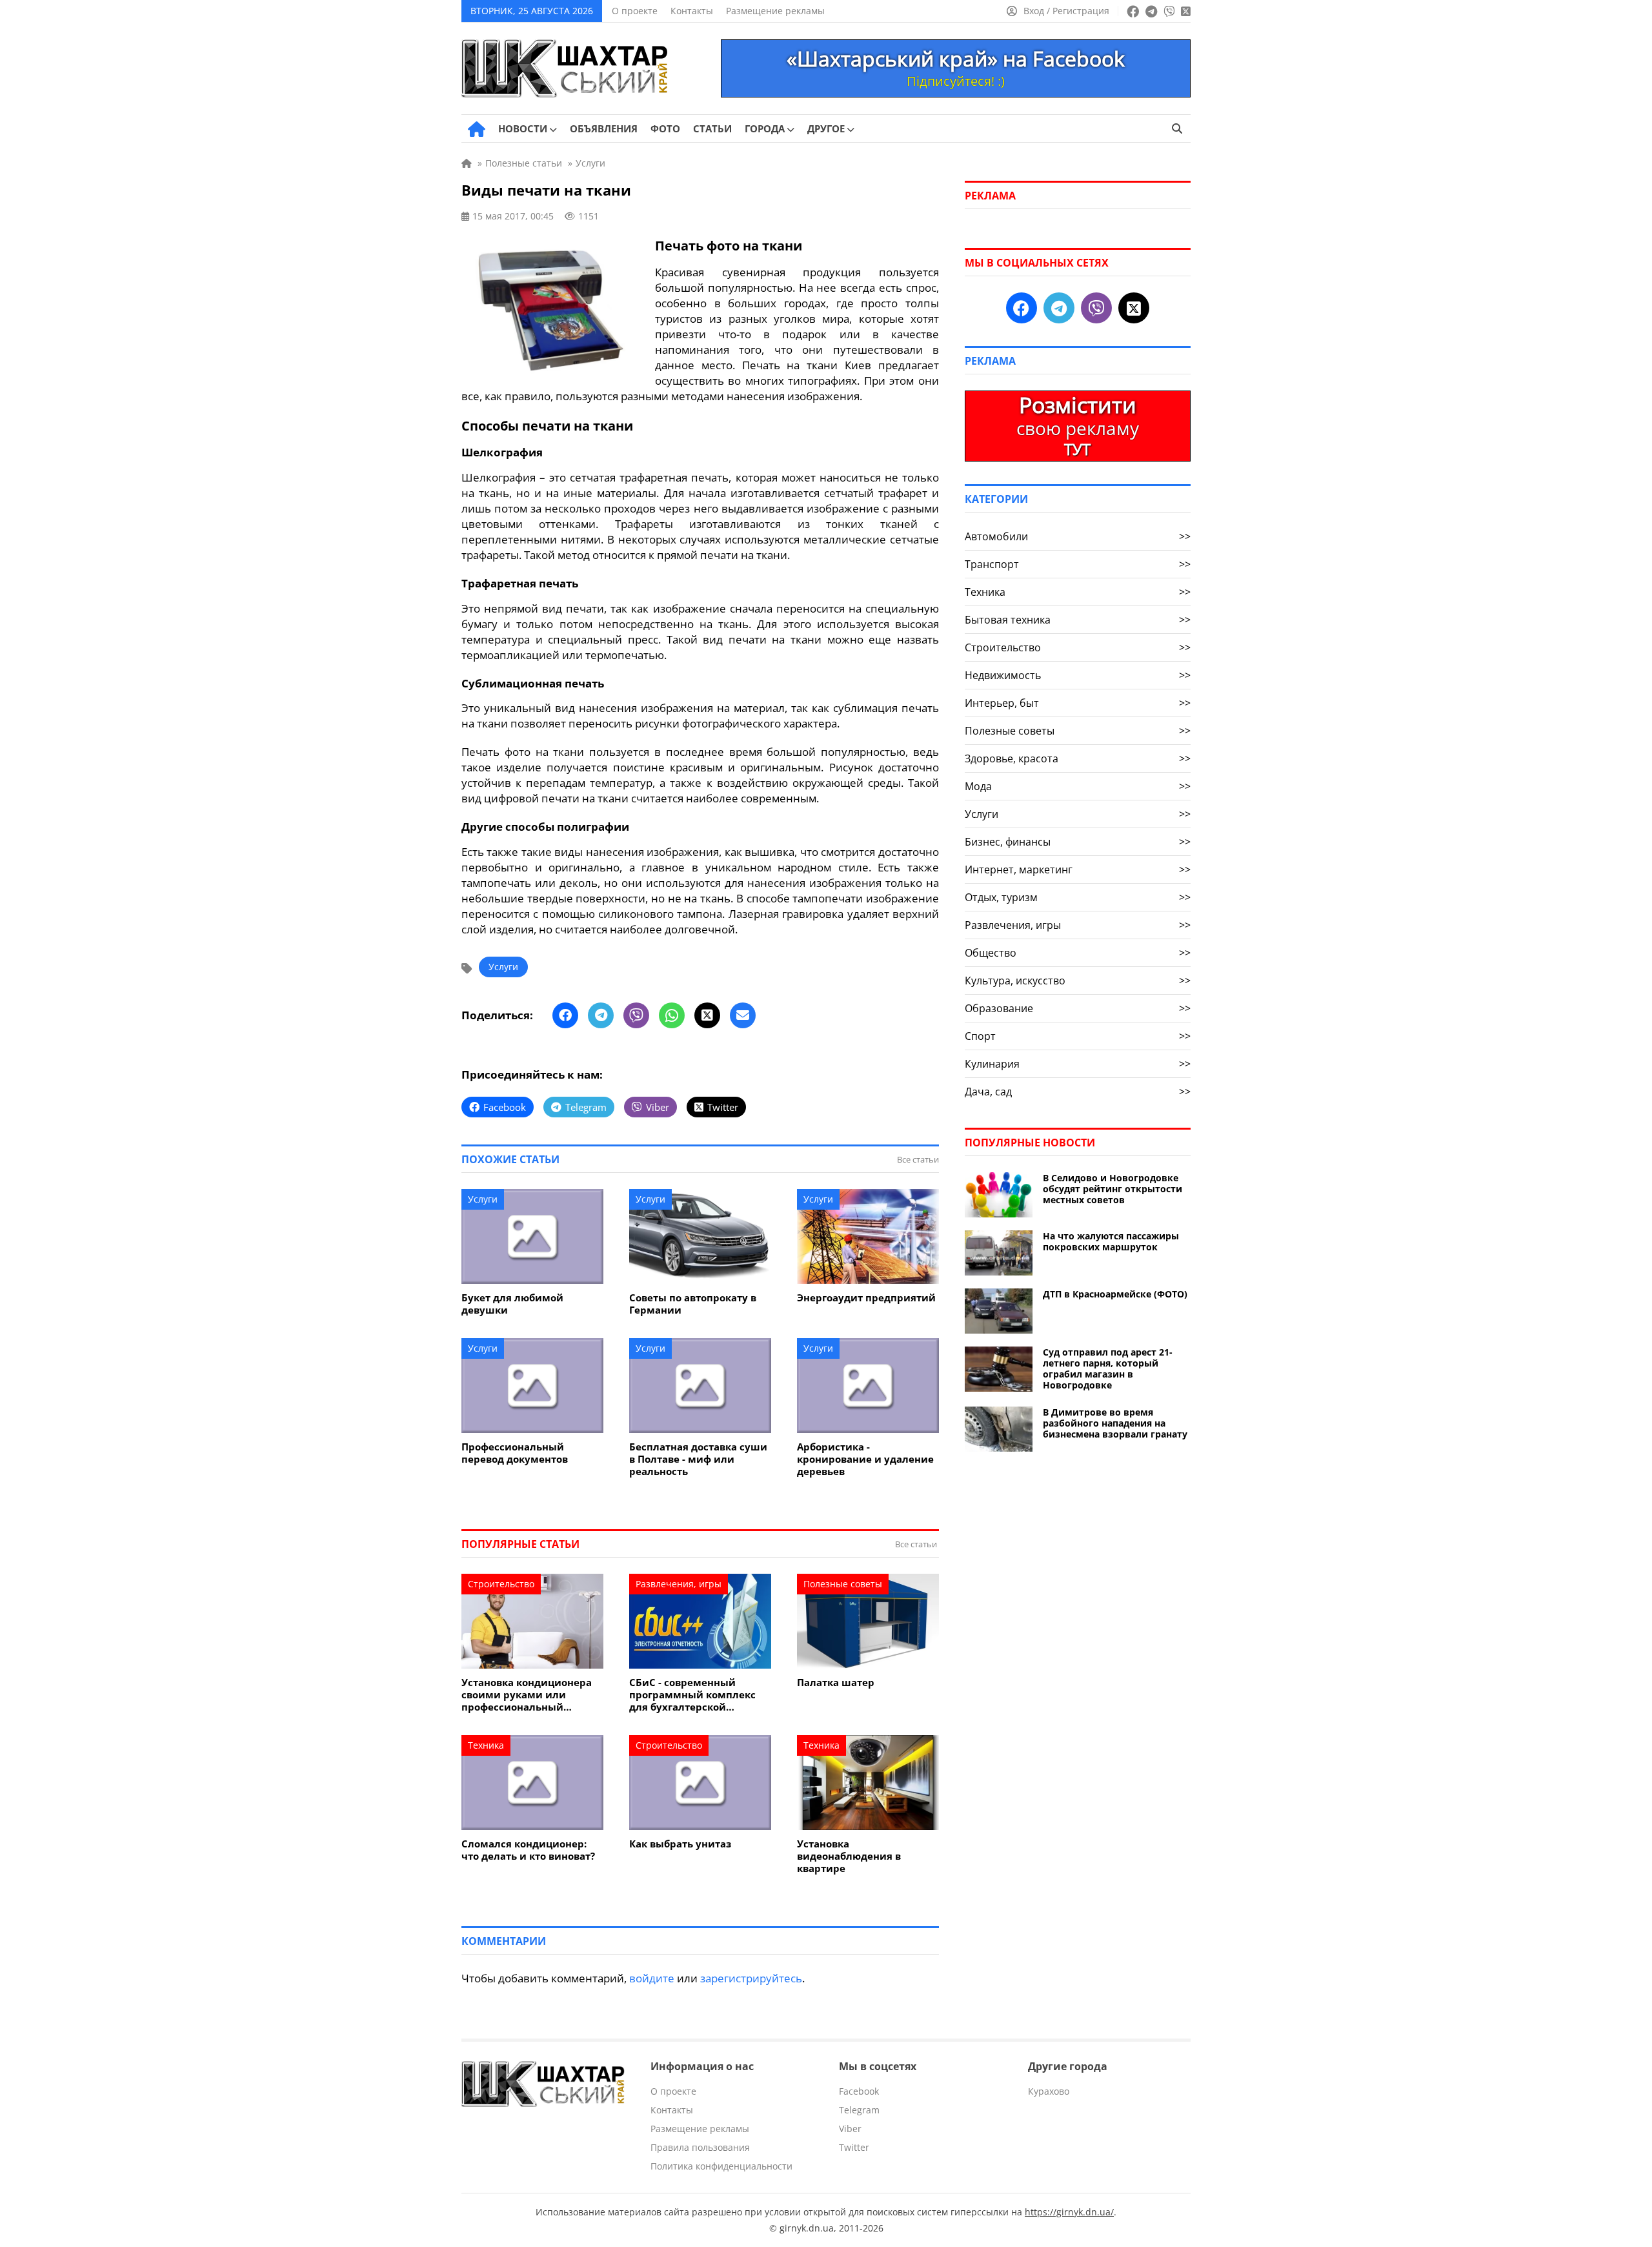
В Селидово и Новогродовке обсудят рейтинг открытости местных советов (1113, 1189)
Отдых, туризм (1078, 897)
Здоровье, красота (1078, 758)
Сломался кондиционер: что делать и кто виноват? (528, 1850)
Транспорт (1078, 564)
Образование (1078, 1008)
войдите (652, 1978)
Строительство (501, 1584)
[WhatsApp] (672, 1015)
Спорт (1078, 1036)
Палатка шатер (836, 1683)
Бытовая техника (1078, 620)
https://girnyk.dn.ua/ (1069, 2212)
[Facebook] (565, 1015)
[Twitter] (707, 1015)
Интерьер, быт (1078, 703)
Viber (850, 2129)
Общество (1078, 953)
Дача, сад (1078, 1092)
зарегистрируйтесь (751, 1978)
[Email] (743, 1015)
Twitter (854, 2147)
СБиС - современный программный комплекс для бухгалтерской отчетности (692, 1695)
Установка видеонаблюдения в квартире (849, 1856)
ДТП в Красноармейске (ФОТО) (1115, 1294)
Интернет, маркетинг (1078, 869)
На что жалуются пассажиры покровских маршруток (1111, 1241)
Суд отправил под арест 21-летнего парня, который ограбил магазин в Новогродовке (1108, 1368)
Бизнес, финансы (1078, 842)
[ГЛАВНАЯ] (477, 129)
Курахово (1049, 2091)
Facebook (859, 2091)
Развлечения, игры (679, 1584)
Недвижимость (1078, 675)
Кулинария (1078, 1064)
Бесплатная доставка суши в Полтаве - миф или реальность (698, 1459)
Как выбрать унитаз (680, 1844)
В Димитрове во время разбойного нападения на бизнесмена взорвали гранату (1115, 1423)
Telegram (859, 2110)
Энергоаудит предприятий (866, 1298)
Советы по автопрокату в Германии (693, 1304)
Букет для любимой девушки (512, 1304)
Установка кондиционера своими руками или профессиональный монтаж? (527, 1695)
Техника (486, 1745)
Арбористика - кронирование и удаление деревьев (865, 1459)
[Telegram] (601, 1015)
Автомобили (1078, 536)
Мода (1078, 786)
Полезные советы (843, 1584)
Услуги (503, 967)
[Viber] (636, 1015)
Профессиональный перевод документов (515, 1453)
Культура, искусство (1078, 981)
